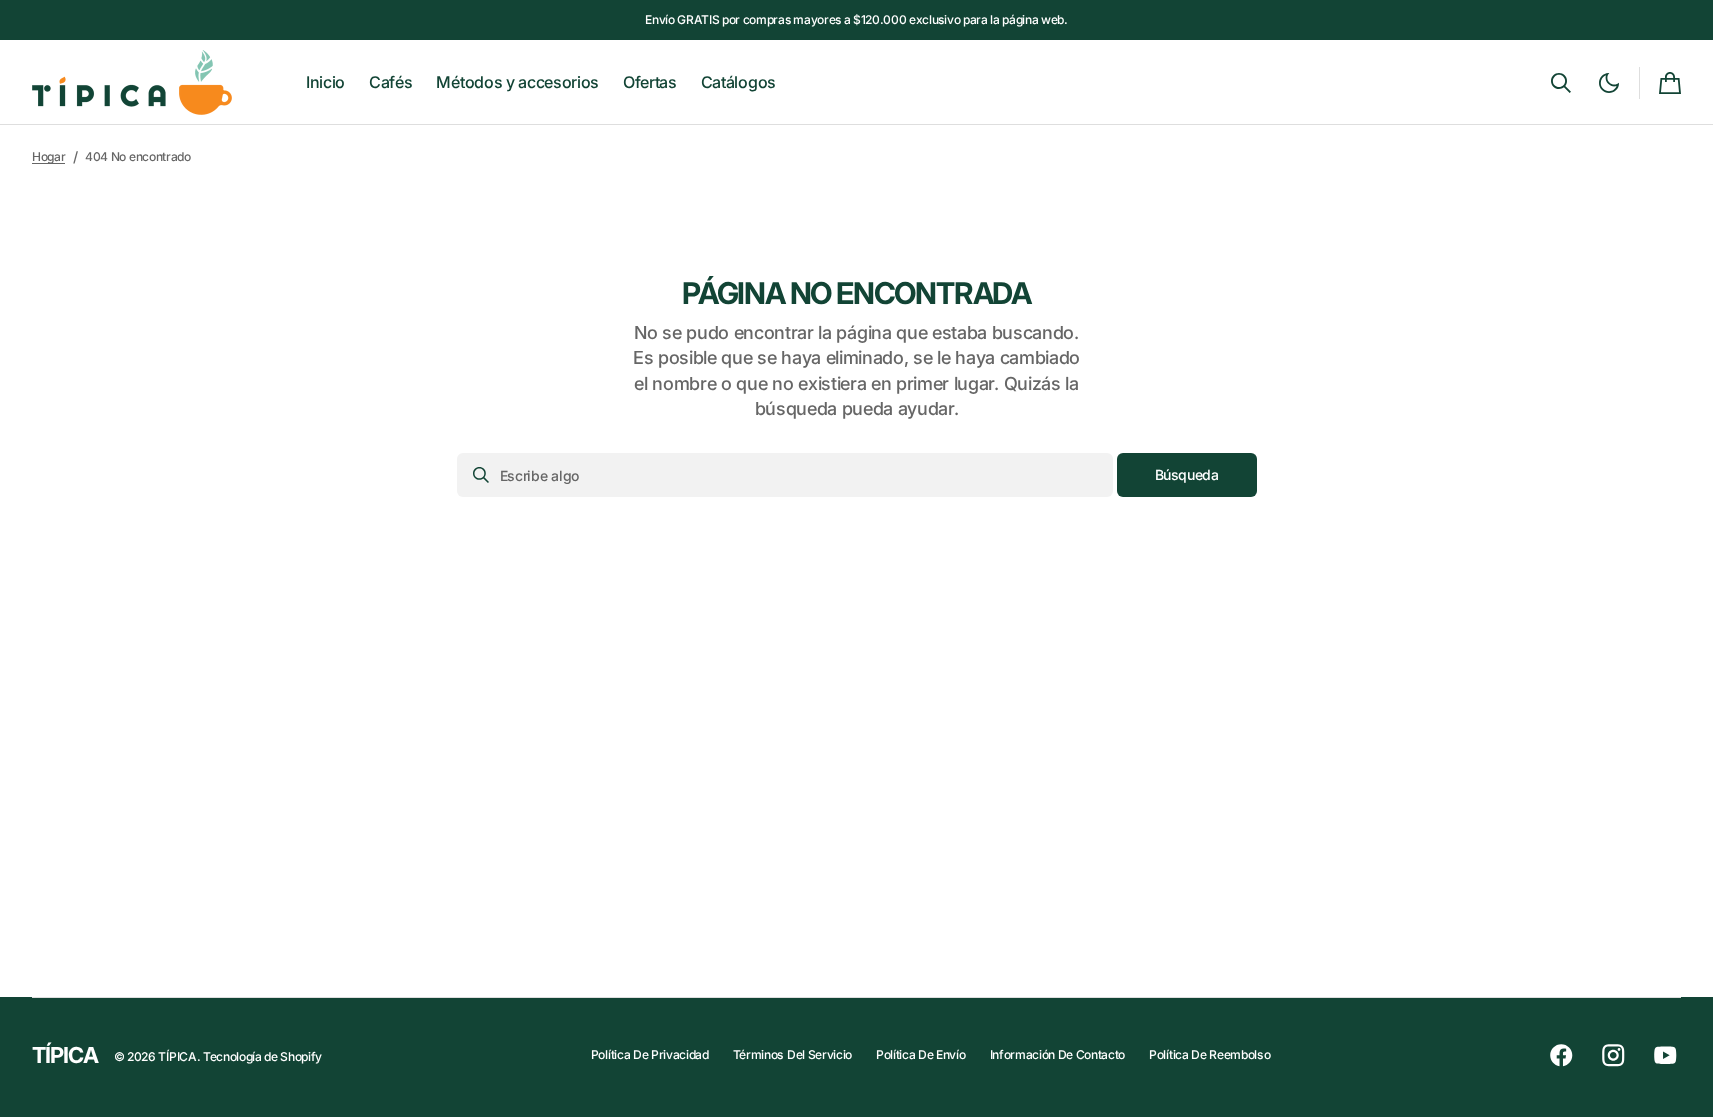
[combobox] (785, 475)
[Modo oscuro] (1609, 83)
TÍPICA (177, 1056)
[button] (1561, 83)
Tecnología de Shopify (262, 1056)
